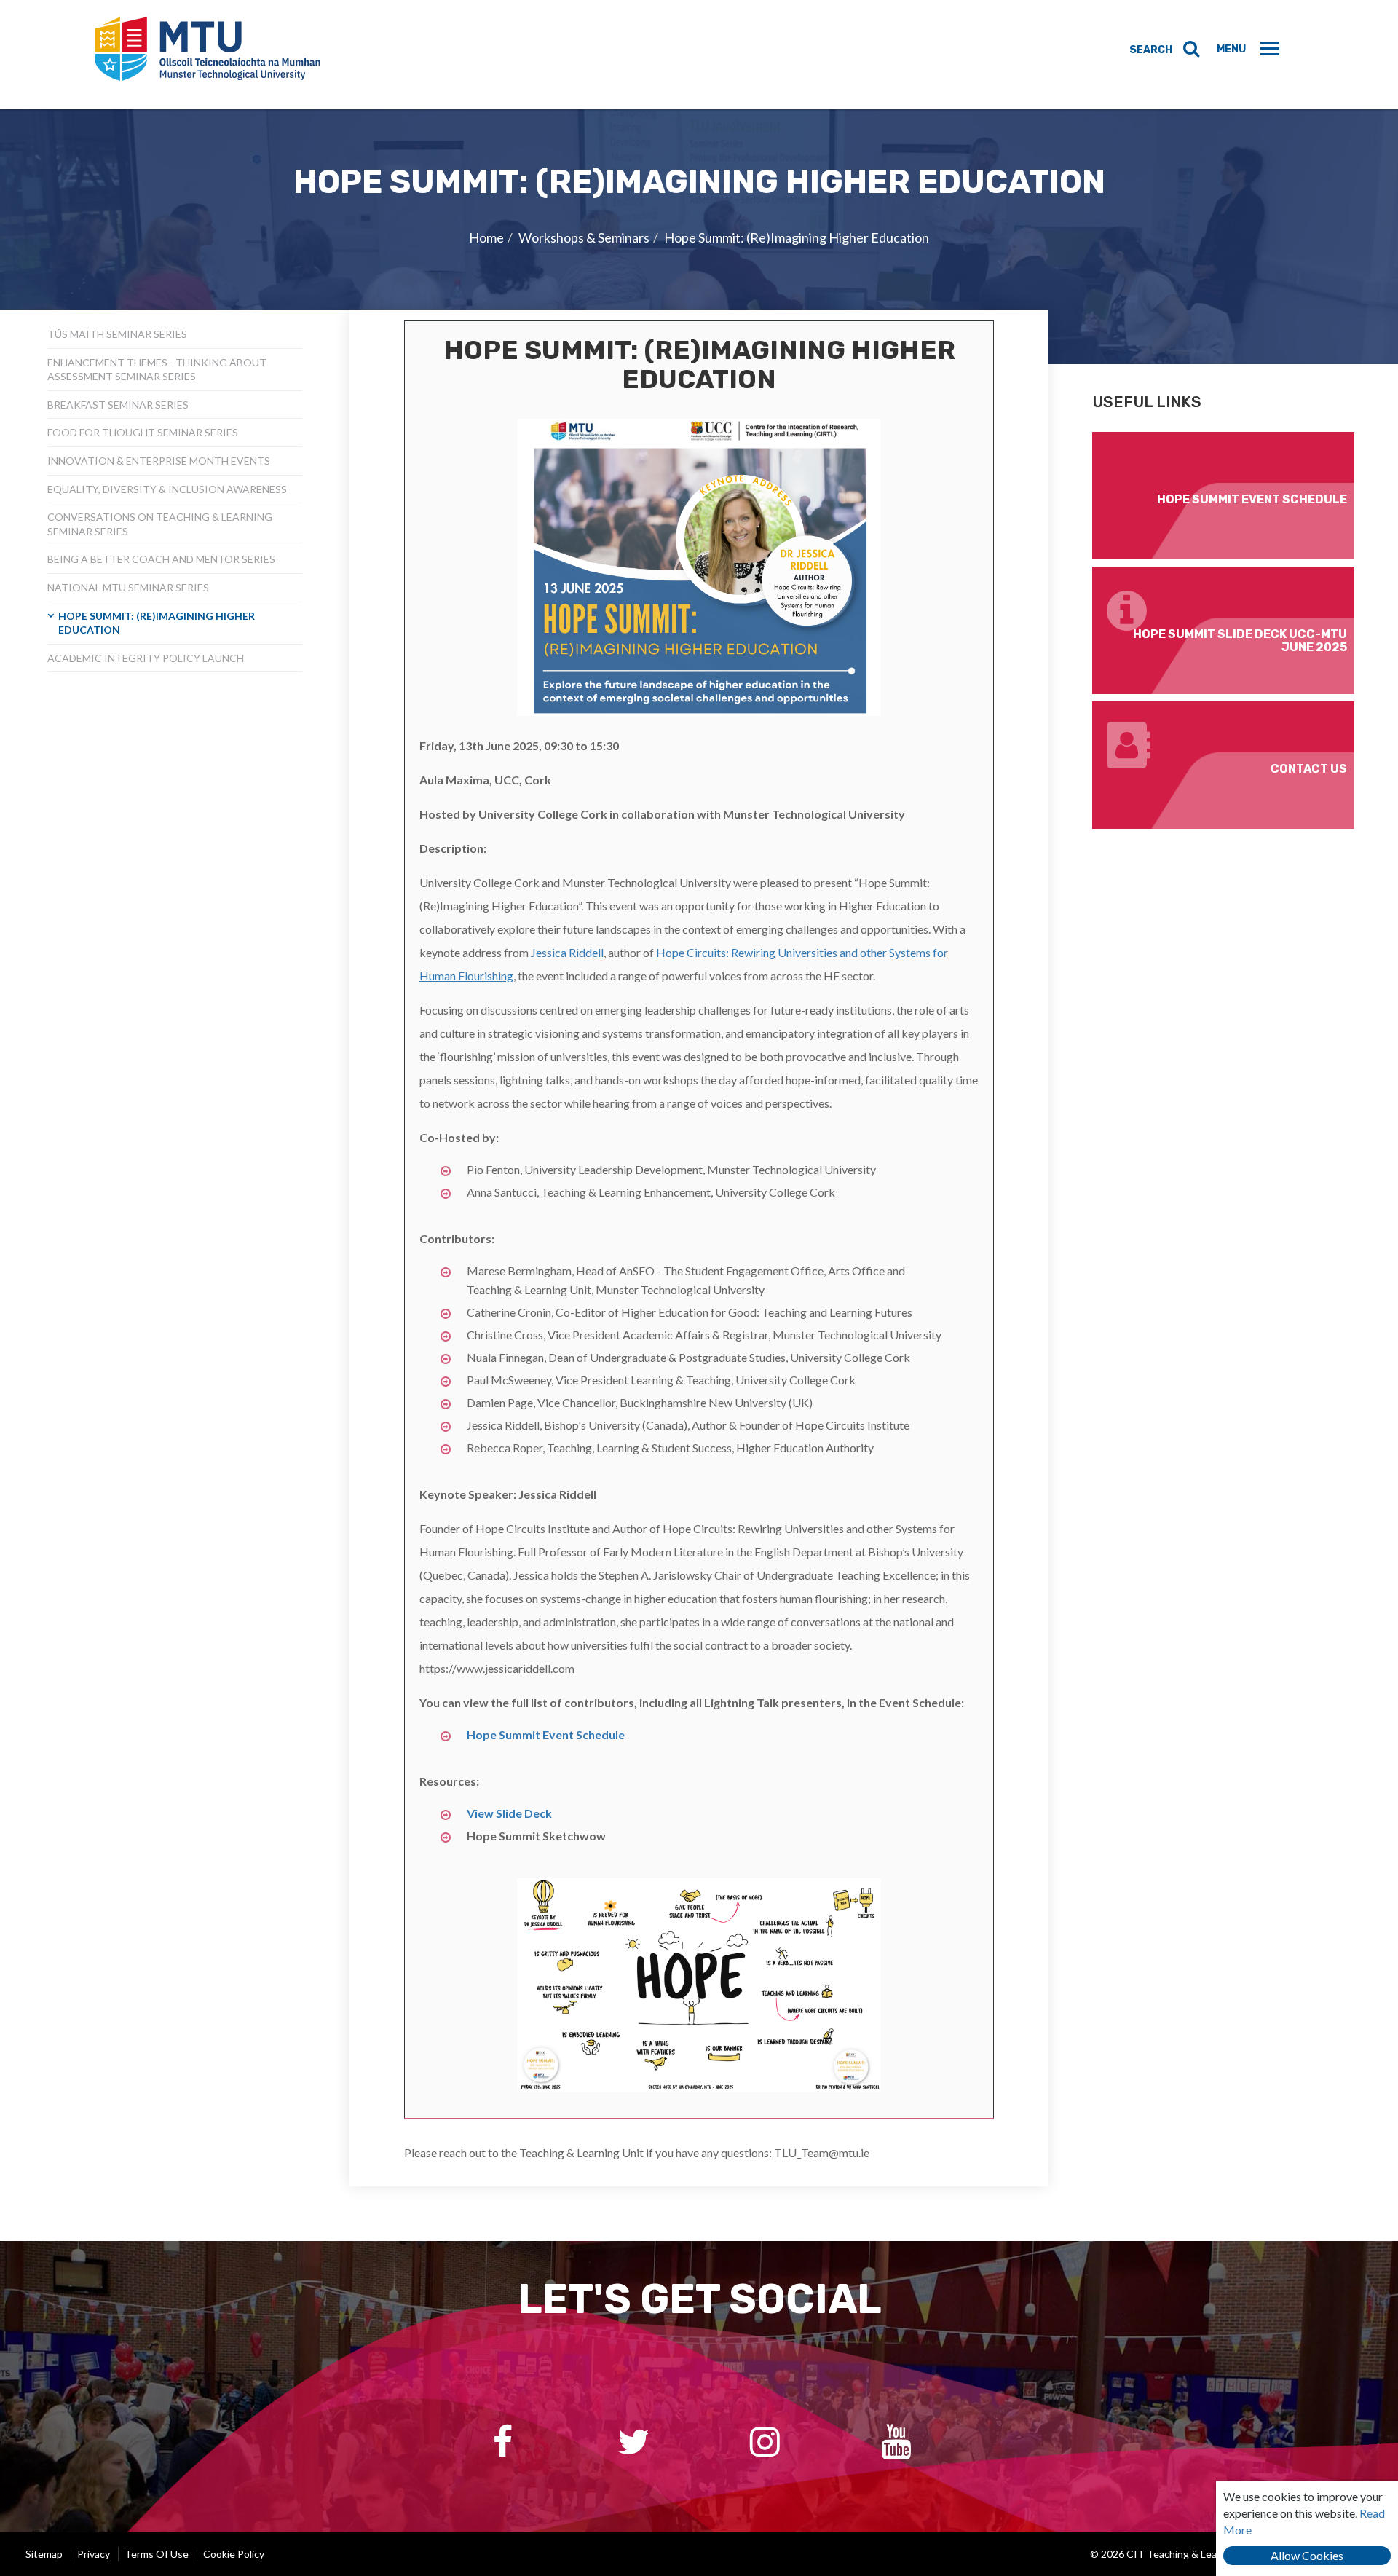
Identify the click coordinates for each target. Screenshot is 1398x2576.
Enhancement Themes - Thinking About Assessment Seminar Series (157, 370)
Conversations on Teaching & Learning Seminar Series (160, 524)
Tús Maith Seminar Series (117, 334)
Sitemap (44, 2554)
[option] (699, 237)
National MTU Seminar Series (128, 587)
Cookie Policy (234, 2554)
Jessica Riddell (566, 952)
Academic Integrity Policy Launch (146, 658)
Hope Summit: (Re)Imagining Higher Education (797, 237)
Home (486, 237)
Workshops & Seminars (584, 237)
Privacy (94, 2554)
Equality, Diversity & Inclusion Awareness (167, 489)
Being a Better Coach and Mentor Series (161, 559)
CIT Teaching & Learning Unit (208, 55)
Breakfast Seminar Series (118, 405)
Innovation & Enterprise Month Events (159, 461)
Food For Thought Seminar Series (143, 432)
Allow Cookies (1307, 2555)
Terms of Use (157, 2554)
